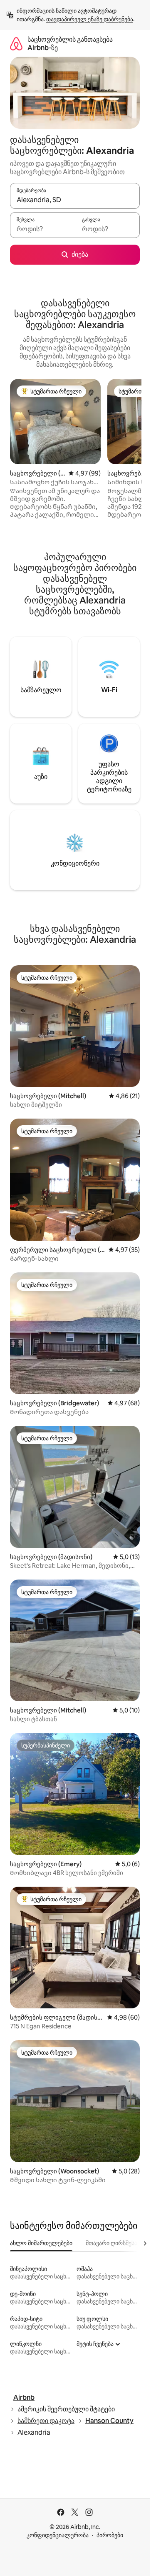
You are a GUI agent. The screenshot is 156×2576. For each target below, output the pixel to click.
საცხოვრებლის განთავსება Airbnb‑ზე (70, 44)
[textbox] (42, 229)
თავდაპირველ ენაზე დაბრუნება (90, 19)
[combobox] (75, 200)
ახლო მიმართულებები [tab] (41, 2243)
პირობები (110, 2535)
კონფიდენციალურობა (58, 2535)
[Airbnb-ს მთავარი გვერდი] (16, 44)
